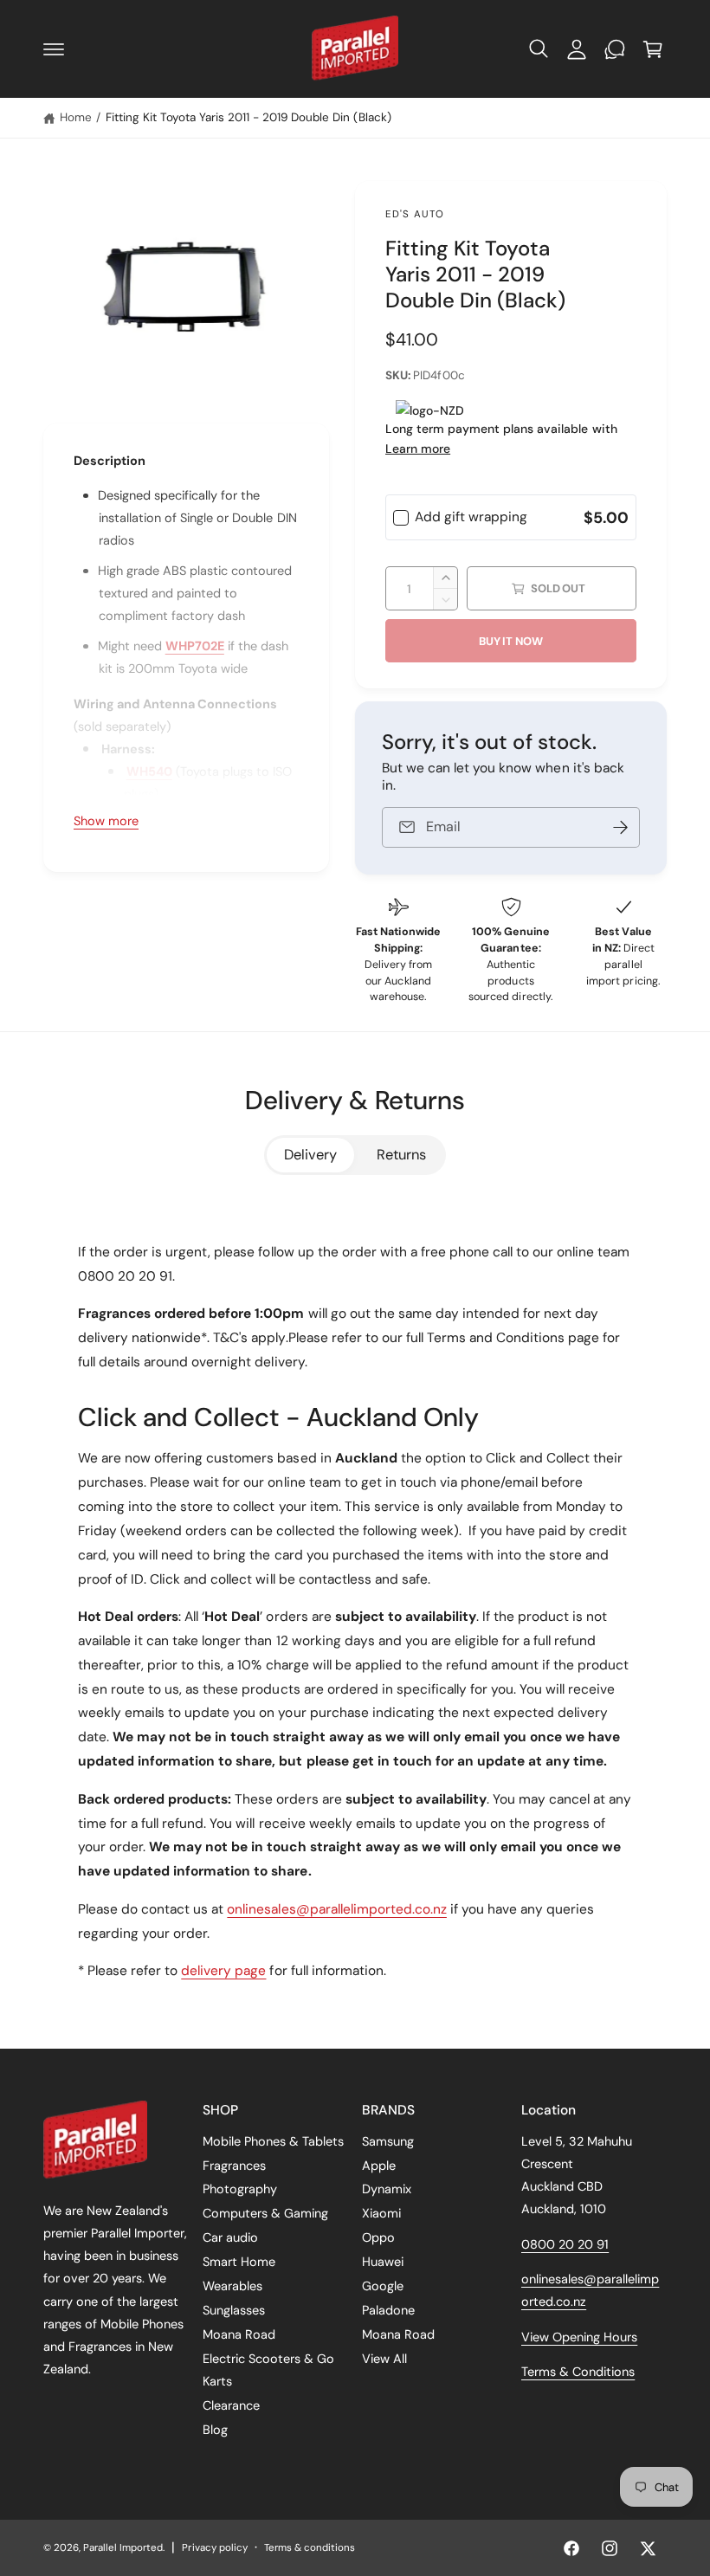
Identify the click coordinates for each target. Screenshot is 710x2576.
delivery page (223, 1971)
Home (76, 117)
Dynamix (387, 2189)
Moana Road (239, 2334)
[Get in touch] (615, 49)
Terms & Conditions (578, 2372)
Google (383, 2286)
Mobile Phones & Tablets (273, 2141)
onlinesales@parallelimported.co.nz (337, 1909)
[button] (54, 49)
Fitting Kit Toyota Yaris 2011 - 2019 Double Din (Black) (248, 117)
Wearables (232, 2286)
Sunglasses (234, 2310)
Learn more (418, 449)
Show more (106, 821)
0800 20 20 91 (565, 2244)
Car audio (230, 2237)
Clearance (231, 2405)
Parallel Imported (123, 2548)
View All (384, 2359)
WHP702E (195, 646)
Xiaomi (381, 2213)
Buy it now (511, 641)
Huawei (383, 2262)
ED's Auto (415, 214)
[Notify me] (621, 827)
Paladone (388, 2310)
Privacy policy (214, 2548)
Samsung (388, 2141)
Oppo (378, 2237)
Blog (215, 2430)
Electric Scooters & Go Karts (268, 2370)
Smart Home (239, 2262)
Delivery (310, 1155)
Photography (240, 2189)
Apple (379, 2166)
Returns (401, 1155)
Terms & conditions (310, 2548)
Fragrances (234, 2166)
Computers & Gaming (265, 2213)
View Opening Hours (579, 2337)
